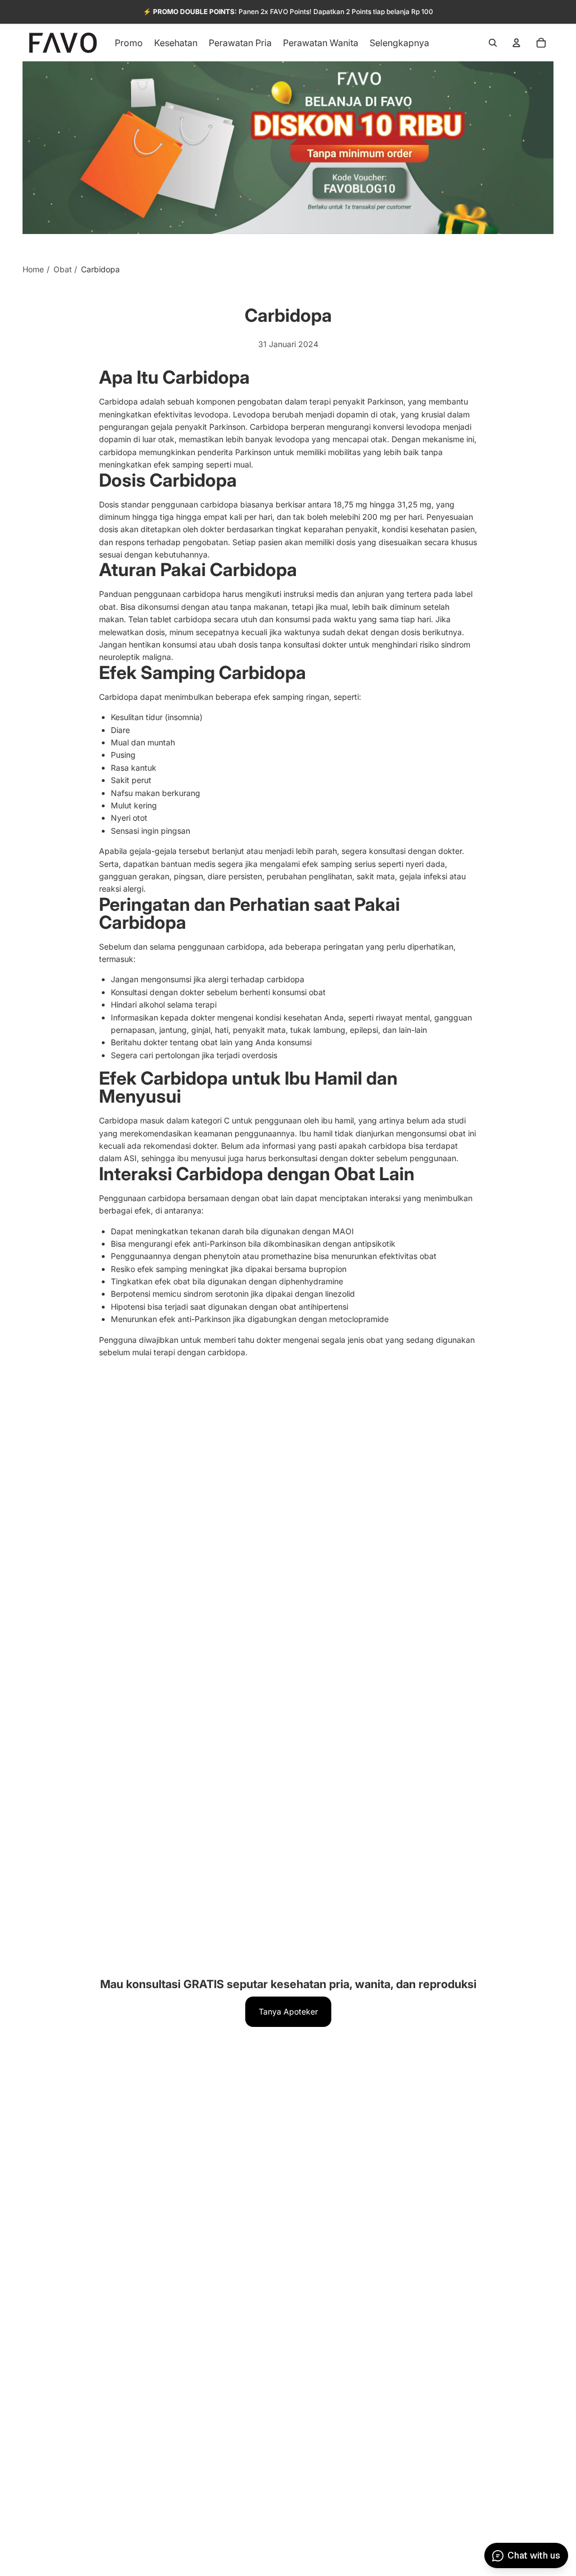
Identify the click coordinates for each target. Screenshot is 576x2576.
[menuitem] (399, 43)
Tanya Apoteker (288, 2011)
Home (33, 269)
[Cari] (493, 43)
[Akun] (516, 43)
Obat (63, 269)
